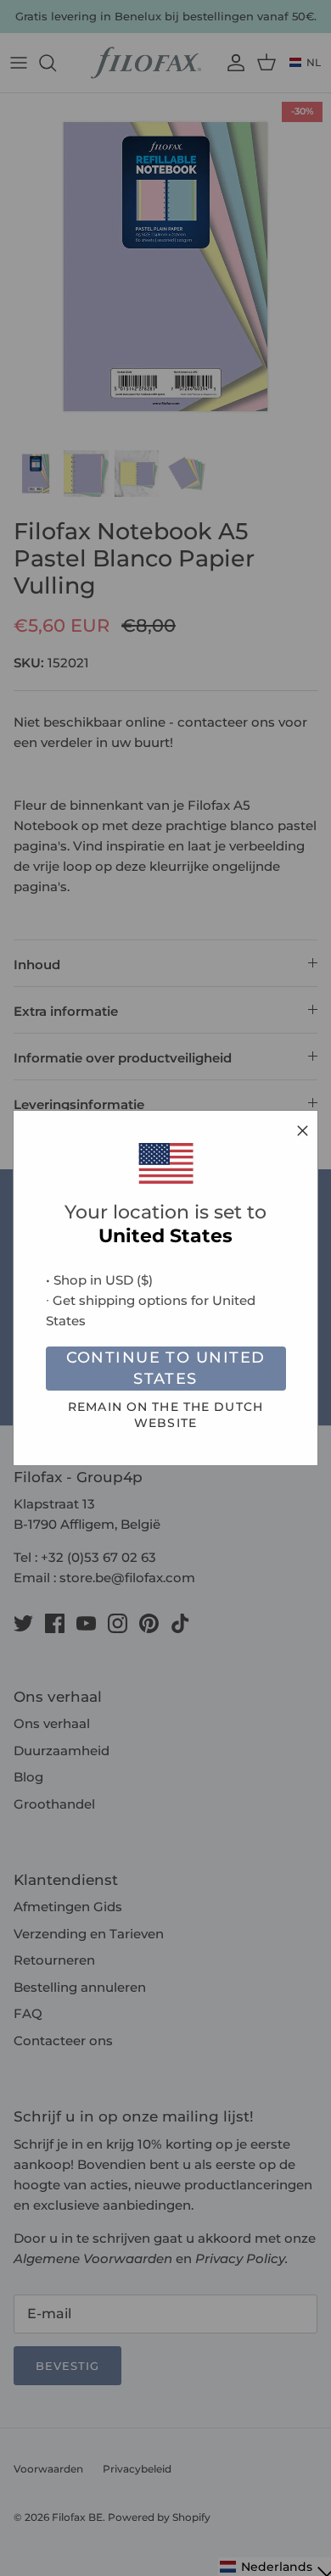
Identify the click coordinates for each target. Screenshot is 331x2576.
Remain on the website (165, 1415)
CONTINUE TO (166, 1368)
